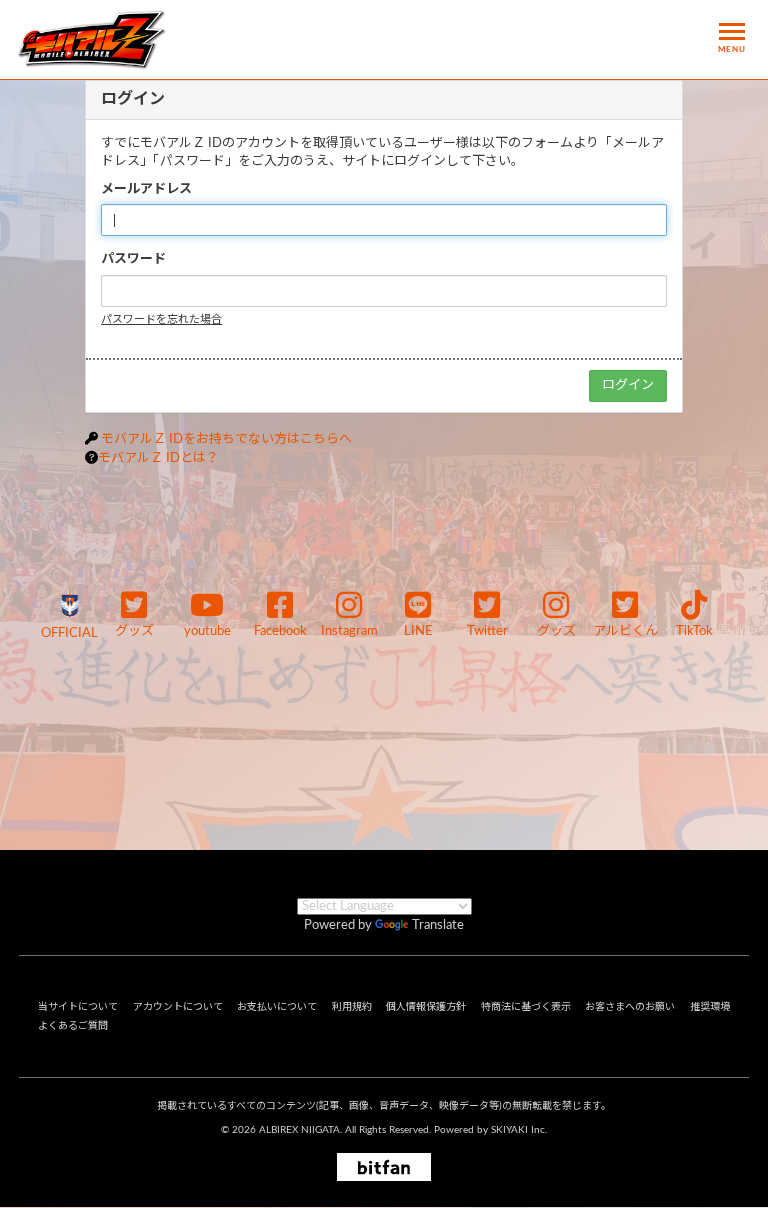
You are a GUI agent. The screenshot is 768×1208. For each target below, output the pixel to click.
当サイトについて (78, 1007)
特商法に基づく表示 (526, 1007)
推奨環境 (710, 1007)
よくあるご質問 (73, 1026)
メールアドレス (146, 189)
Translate (438, 925)
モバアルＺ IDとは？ (158, 458)
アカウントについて (178, 1007)
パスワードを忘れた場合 (161, 319)
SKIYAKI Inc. (519, 1130)
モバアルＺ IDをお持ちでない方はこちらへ (226, 439)
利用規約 (352, 1007)
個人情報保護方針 (426, 1007)
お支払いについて (277, 1007)
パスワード (133, 259)
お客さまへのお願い (630, 1007)
